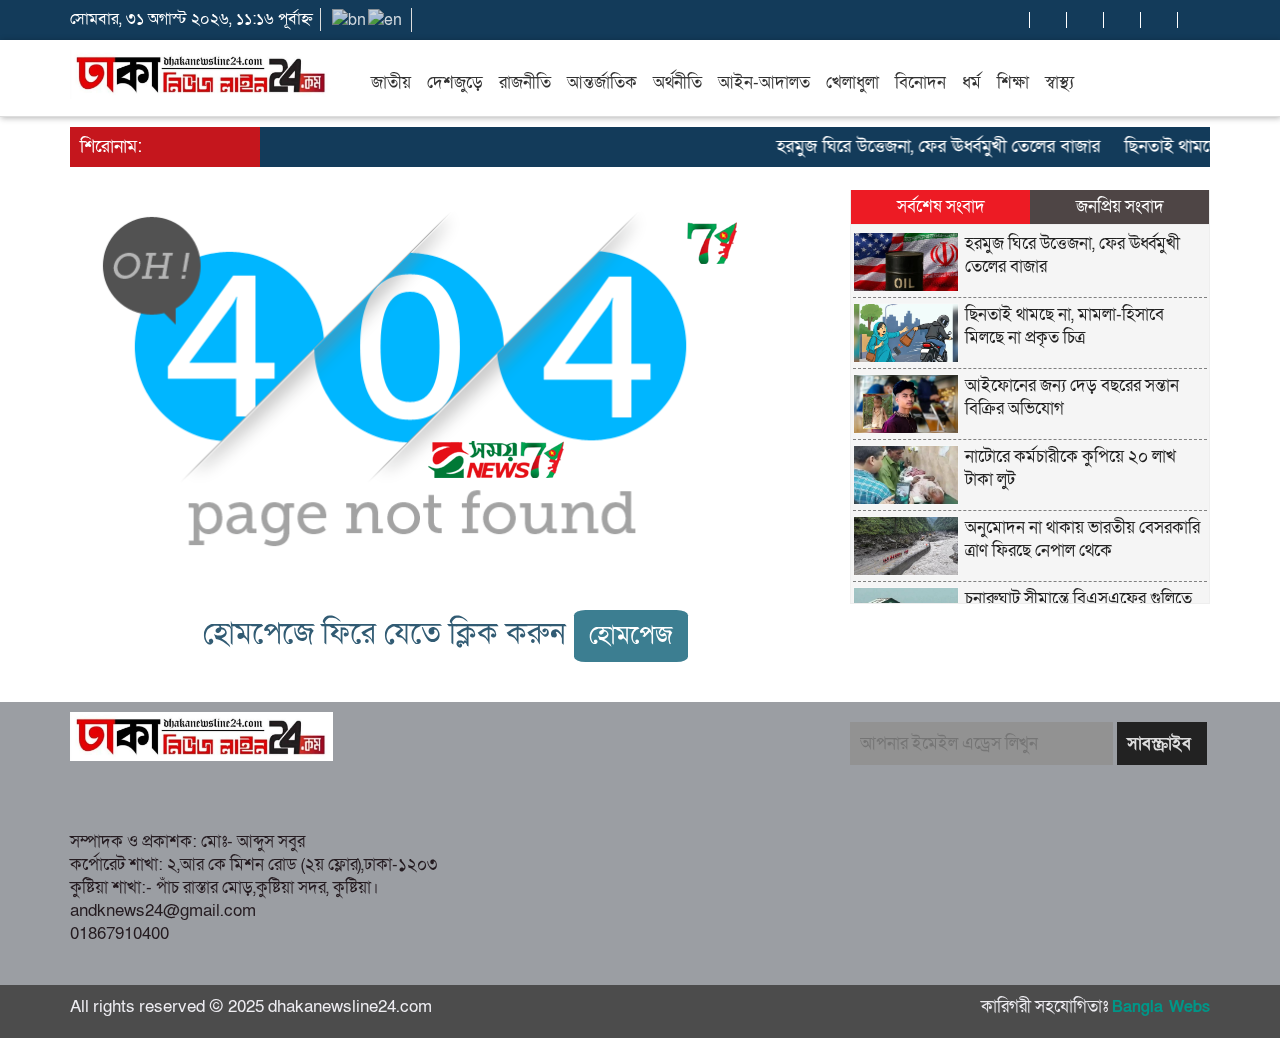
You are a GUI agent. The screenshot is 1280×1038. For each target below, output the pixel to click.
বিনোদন (920, 82)
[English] (386, 19)
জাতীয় (391, 82)
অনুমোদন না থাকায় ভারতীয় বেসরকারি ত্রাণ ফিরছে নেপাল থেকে (1082, 539)
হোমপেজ (631, 635)
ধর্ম (971, 82)
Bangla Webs (1161, 1007)
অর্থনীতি (677, 82)
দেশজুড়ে (455, 82)
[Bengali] (350, 19)
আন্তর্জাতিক (602, 82)
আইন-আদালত (764, 82)
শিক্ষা (1013, 82)
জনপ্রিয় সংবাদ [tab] (1120, 206)
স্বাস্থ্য (1059, 82)
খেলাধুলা (852, 82)
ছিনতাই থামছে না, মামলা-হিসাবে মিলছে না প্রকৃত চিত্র (1064, 326)
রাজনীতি (525, 82)
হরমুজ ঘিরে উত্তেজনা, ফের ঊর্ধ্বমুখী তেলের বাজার (927, 146)
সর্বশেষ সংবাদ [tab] (941, 206)
